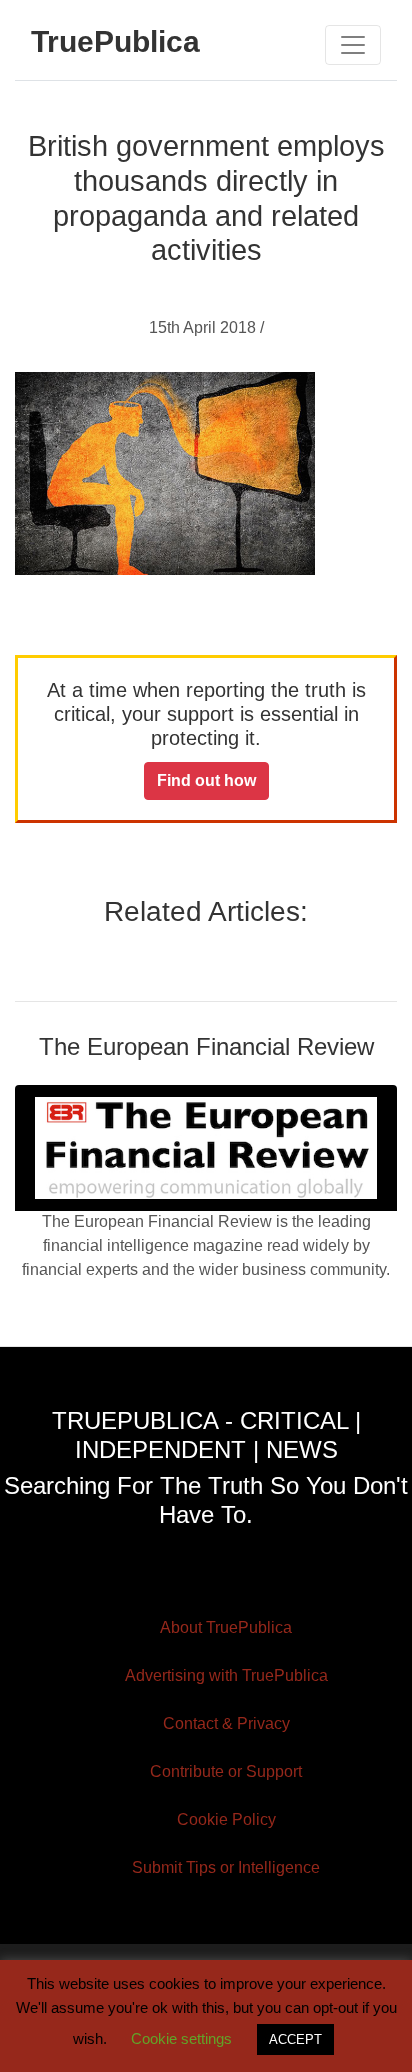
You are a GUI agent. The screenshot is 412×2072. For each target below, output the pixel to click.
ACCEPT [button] (295, 2039)
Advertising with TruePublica (226, 1675)
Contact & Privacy (226, 1723)
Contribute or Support (226, 1771)
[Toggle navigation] (353, 45)
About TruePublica (226, 1627)
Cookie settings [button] (181, 2038)
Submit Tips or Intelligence (226, 1867)
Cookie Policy (226, 1819)
